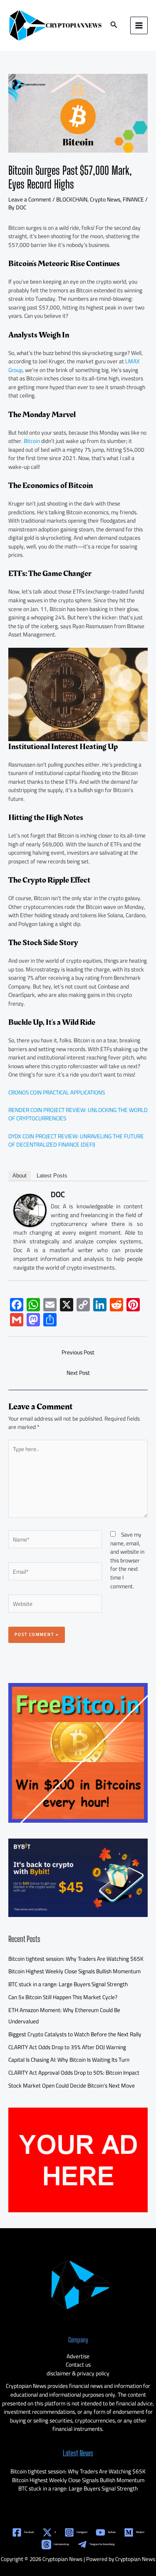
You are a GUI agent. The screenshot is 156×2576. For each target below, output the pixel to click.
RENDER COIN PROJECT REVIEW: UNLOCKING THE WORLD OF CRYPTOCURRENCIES (78, 1114)
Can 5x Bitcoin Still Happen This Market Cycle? (63, 1997)
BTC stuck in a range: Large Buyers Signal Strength (68, 1984)
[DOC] (30, 1210)
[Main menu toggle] (139, 26)
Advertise (78, 2356)
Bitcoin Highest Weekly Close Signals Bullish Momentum (74, 1971)
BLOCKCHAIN (72, 199)
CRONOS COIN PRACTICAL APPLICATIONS (57, 1092)
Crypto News (105, 199)
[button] (114, 26)
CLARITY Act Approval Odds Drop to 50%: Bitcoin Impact (74, 2073)
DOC (58, 1194)
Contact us (78, 2365)
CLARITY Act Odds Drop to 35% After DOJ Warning (67, 2047)
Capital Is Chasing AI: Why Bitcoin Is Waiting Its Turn (69, 2060)
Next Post (78, 1373)
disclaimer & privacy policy (78, 2373)
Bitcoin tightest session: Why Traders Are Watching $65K (76, 1959)
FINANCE (133, 199)
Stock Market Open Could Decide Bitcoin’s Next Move (72, 2085)
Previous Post (78, 1352)
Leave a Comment (30, 199)
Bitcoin (32, 441)
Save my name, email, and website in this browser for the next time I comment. (127, 1560)
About (20, 1176)
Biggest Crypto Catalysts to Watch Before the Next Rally (75, 2034)
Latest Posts (52, 1176)
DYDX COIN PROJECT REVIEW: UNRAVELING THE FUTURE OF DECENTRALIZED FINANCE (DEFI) (76, 1141)
